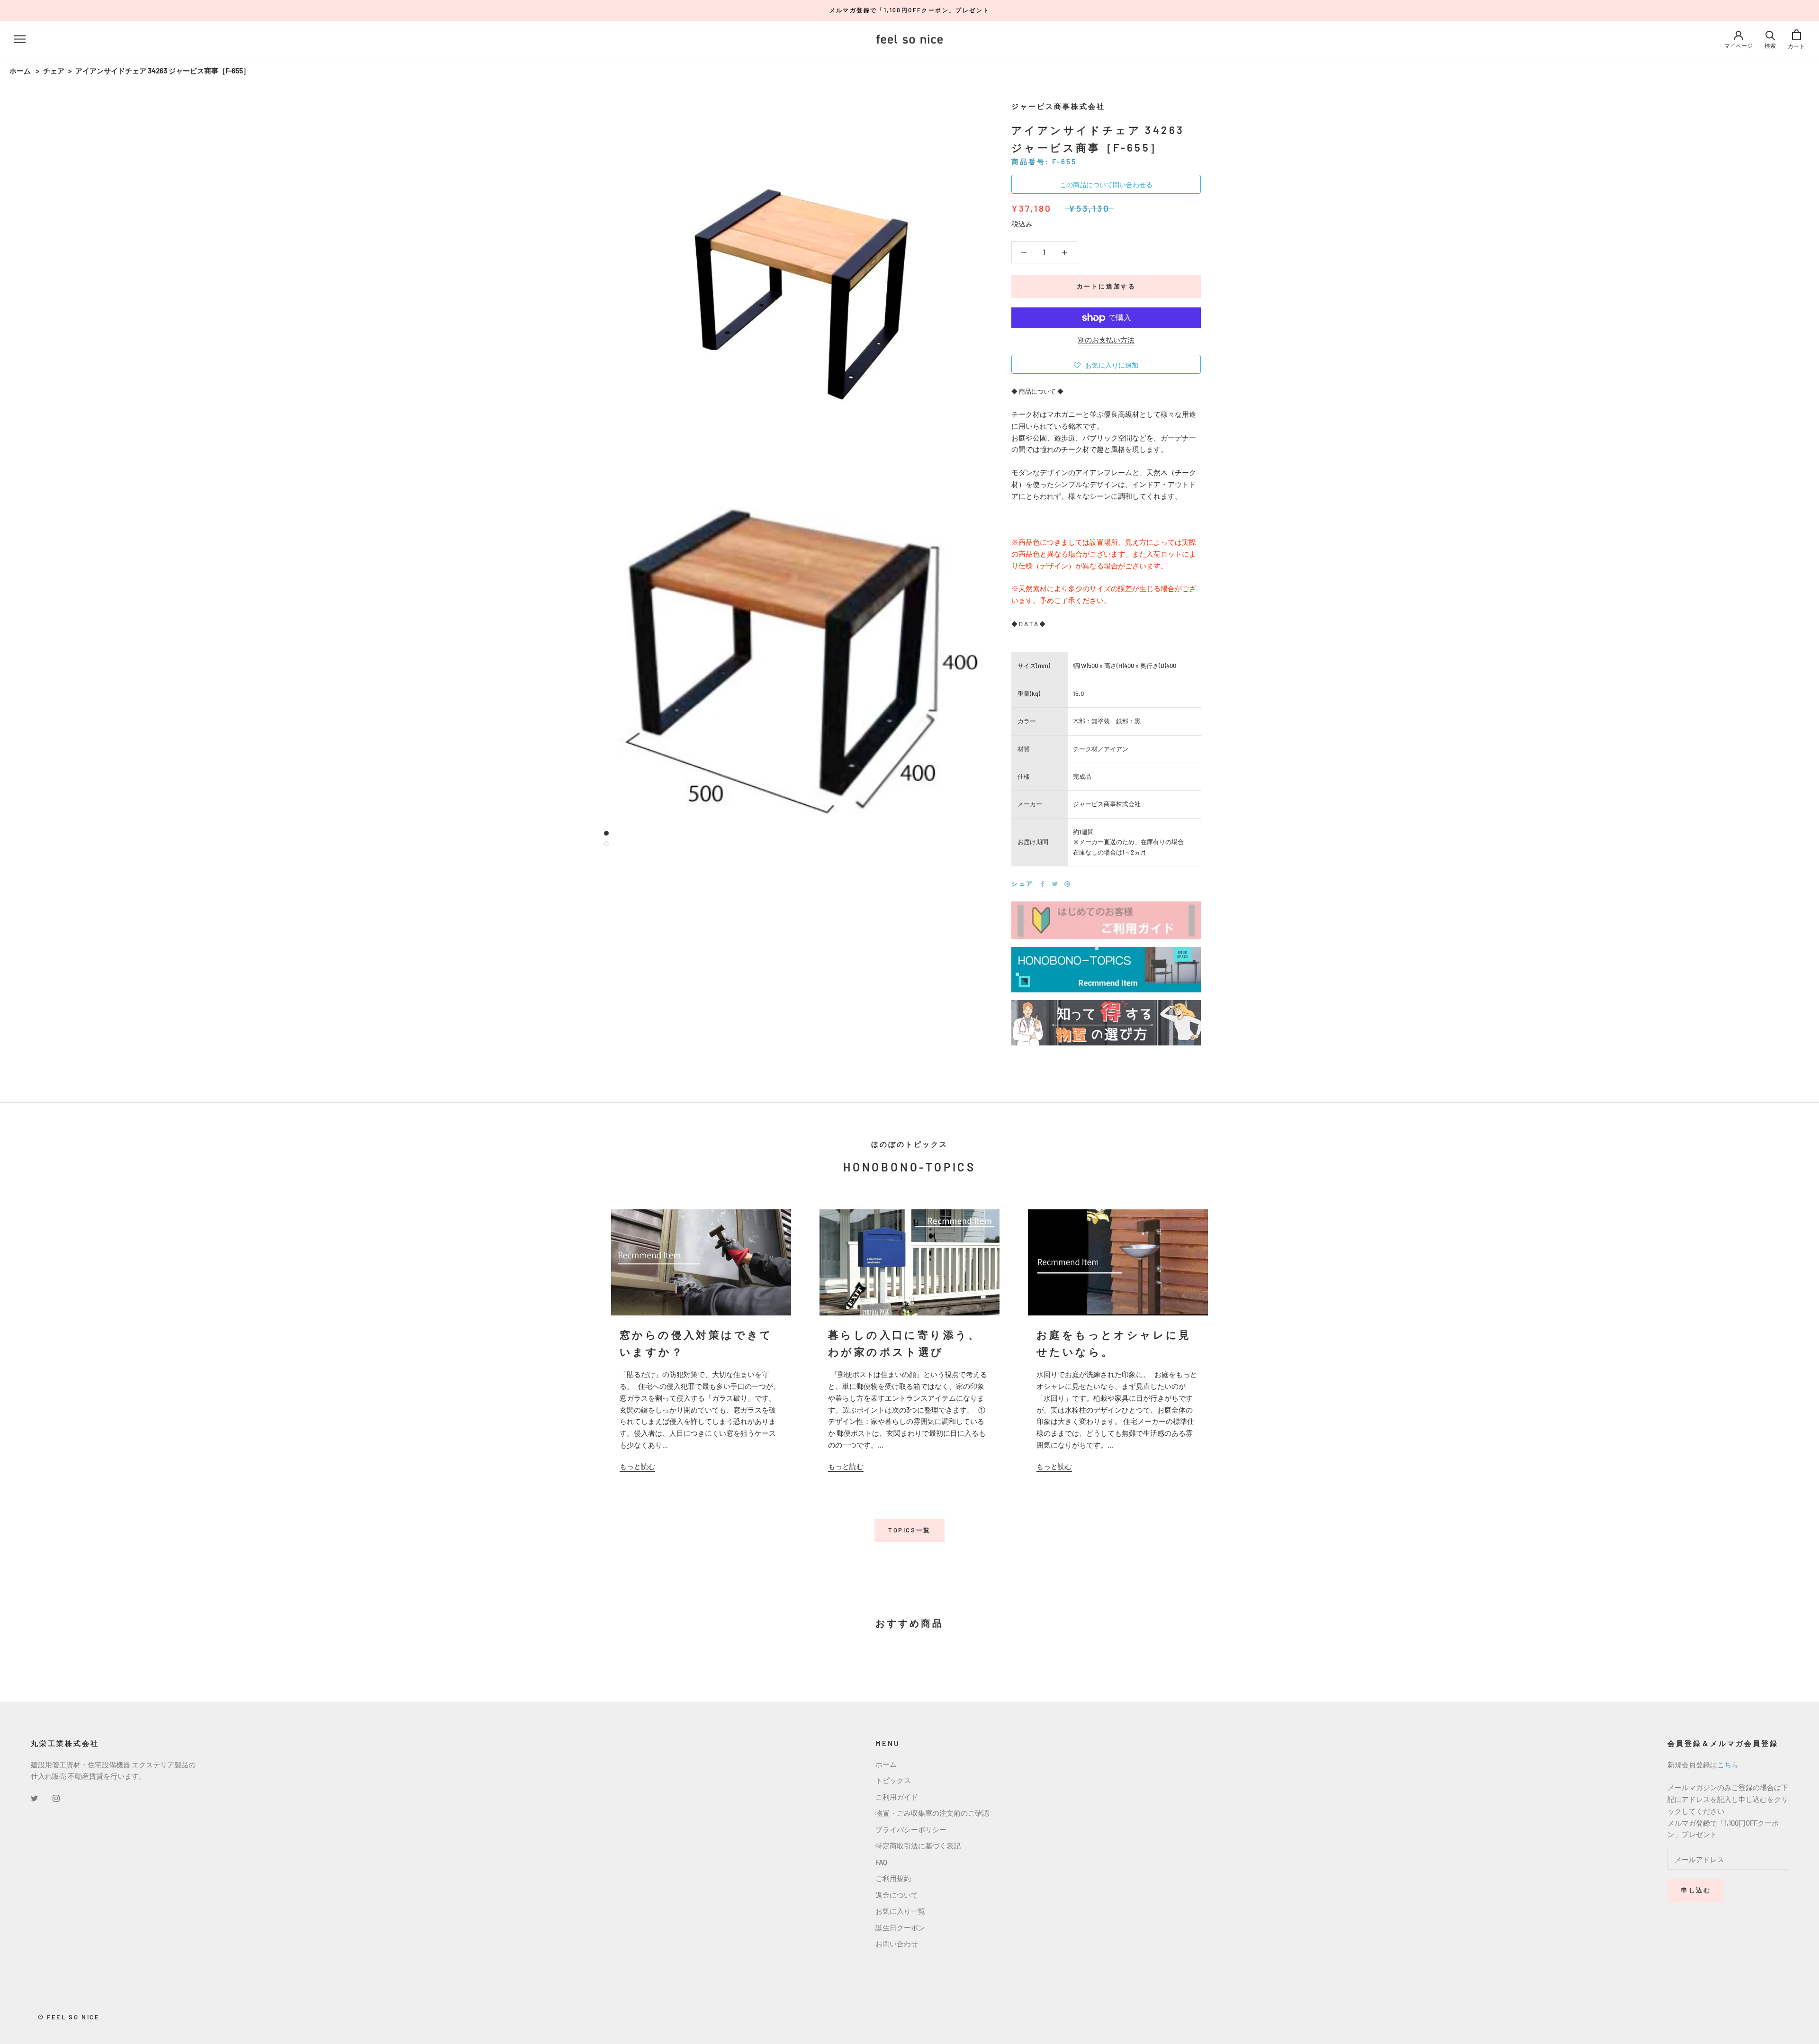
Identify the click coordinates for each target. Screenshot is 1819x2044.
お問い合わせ (897, 1944)
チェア (54, 71)
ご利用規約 (893, 1878)
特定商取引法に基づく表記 (918, 1846)
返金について (897, 1895)
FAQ (881, 1862)
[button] (1106, 364)
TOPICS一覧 (909, 1530)
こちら (1728, 1765)
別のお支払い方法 (1106, 340)
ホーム (20, 71)
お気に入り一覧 (900, 1911)
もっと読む (637, 1466)
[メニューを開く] (20, 39)
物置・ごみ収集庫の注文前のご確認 (932, 1813)
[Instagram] (56, 1797)
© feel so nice (69, 2017)
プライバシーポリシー (911, 1829)
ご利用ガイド (897, 1797)
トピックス (893, 1780)
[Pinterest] (1067, 884)
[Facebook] (1043, 884)
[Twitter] (1055, 884)
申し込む (1696, 1890)
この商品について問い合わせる (1106, 185)
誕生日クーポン (900, 1927)
